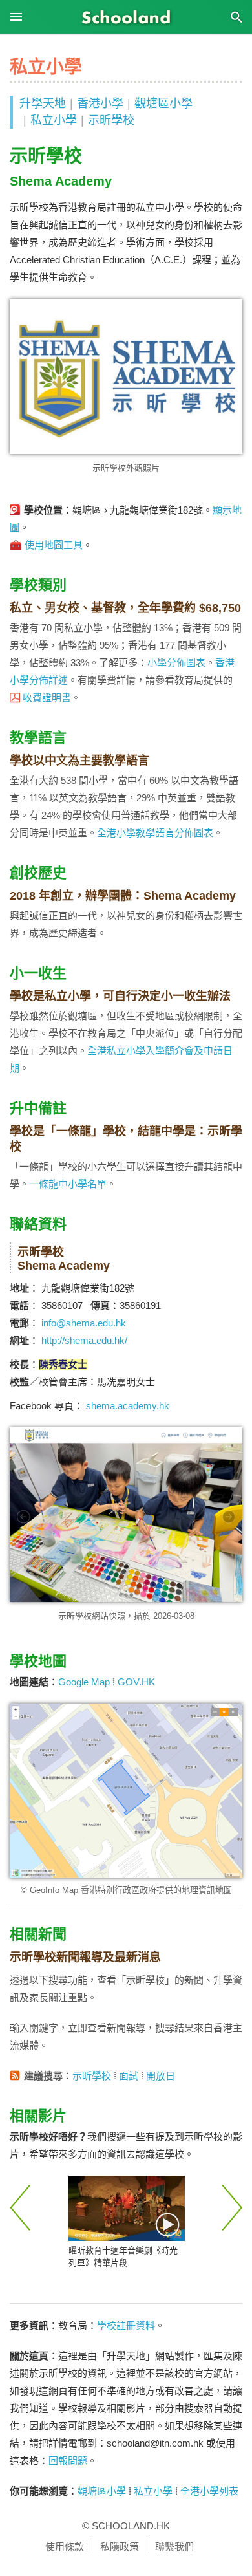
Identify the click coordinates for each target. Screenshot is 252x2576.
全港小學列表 (209, 2491)
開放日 (161, 2076)
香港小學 (100, 103)
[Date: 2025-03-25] (127, 2208)
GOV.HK (136, 1682)
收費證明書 (47, 698)
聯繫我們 (174, 2547)
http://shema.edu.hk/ (84, 1340)
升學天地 (43, 103)
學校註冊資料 (126, 2325)
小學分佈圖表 (176, 663)
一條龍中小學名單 (68, 1184)
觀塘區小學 (163, 103)
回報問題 (68, 2461)
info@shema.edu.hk (84, 1323)
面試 (129, 2076)
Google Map (84, 1682)
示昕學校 (111, 120)
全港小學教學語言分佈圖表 (155, 833)
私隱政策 (120, 2547)
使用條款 (65, 2547)
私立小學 (54, 120)
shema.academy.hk (128, 1406)
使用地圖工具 (54, 545)
